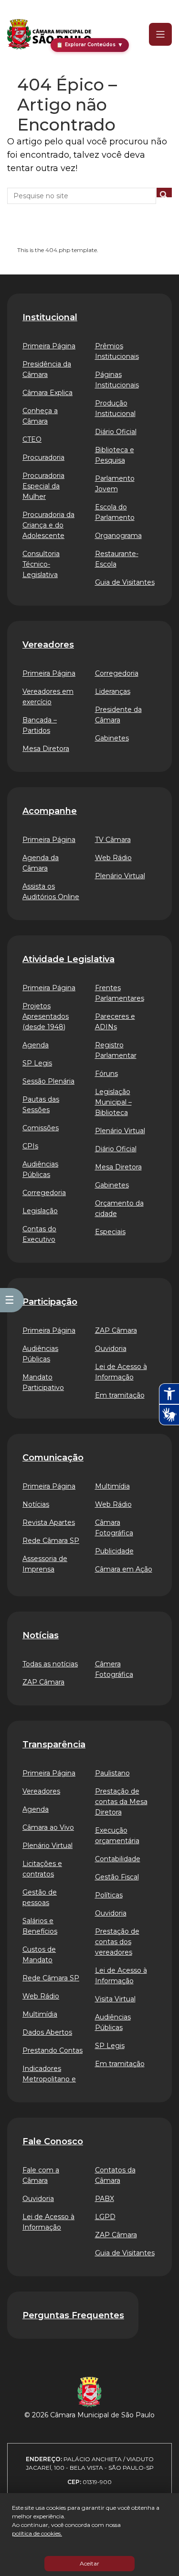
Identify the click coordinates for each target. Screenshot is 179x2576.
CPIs (30, 1146)
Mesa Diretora (46, 749)
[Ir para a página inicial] (49, 34)
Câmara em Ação (124, 1569)
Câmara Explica (47, 393)
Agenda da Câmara (41, 863)
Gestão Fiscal (117, 1877)
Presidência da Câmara (47, 369)
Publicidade (114, 1551)
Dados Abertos (47, 2032)
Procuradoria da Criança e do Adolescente (48, 525)
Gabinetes (112, 738)
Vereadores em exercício (48, 697)
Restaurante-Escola (117, 559)
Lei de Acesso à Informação (121, 1372)
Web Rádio (113, 858)
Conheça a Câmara (40, 416)
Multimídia (112, 1486)
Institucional (50, 317)
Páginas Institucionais (117, 380)
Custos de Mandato (39, 1955)
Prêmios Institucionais (117, 351)
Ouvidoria (111, 1349)
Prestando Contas (53, 2050)
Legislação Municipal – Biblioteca (113, 1102)
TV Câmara (113, 840)
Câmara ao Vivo (48, 1827)
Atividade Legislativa (68, 959)
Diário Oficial (116, 432)
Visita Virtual (115, 1999)
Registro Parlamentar (116, 1050)
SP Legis (37, 1063)
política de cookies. (37, 2533)
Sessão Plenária (48, 1081)
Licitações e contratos (42, 1869)
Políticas (109, 1895)
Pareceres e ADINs (115, 1022)
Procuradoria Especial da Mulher (43, 486)
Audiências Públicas (40, 1169)
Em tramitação (120, 1395)
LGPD (105, 2217)
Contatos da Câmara (115, 2175)
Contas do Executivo (39, 1234)
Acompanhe (50, 811)
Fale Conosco (53, 2141)
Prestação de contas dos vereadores (117, 1942)
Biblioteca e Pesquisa (115, 455)
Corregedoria (117, 673)
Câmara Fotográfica (114, 1528)
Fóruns (106, 1074)
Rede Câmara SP (51, 1541)
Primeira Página (49, 346)
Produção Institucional (115, 408)
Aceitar (89, 2563)
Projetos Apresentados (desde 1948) (46, 1016)
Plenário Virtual (120, 876)
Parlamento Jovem (115, 484)
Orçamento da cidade (119, 1208)
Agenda (36, 1045)
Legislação (40, 1211)
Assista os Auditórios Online (51, 892)
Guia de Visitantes (125, 582)
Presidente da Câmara (118, 715)
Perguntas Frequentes (73, 2315)
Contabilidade (118, 1859)
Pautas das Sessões (41, 1105)
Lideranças (113, 691)
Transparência (54, 1744)
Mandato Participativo (43, 1382)
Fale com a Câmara (41, 2175)
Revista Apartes (49, 1522)
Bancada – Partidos (40, 725)
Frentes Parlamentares (120, 993)
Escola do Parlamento (115, 512)
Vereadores (48, 645)
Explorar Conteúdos (90, 45)
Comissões (41, 1128)
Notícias (36, 1504)
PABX (105, 2199)
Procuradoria (43, 457)
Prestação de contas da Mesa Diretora (121, 1802)
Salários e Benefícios (40, 1926)
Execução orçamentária (117, 1836)
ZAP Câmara (116, 1330)
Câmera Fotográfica (114, 1669)
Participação (50, 1302)
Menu (154, 34)
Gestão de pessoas (40, 1897)
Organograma (118, 536)
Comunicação (53, 1458)
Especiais (110, 1232)
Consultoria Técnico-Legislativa (41, 564)
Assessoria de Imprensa (45, 1564)
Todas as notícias (50, 1664)
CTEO (32, 439)
